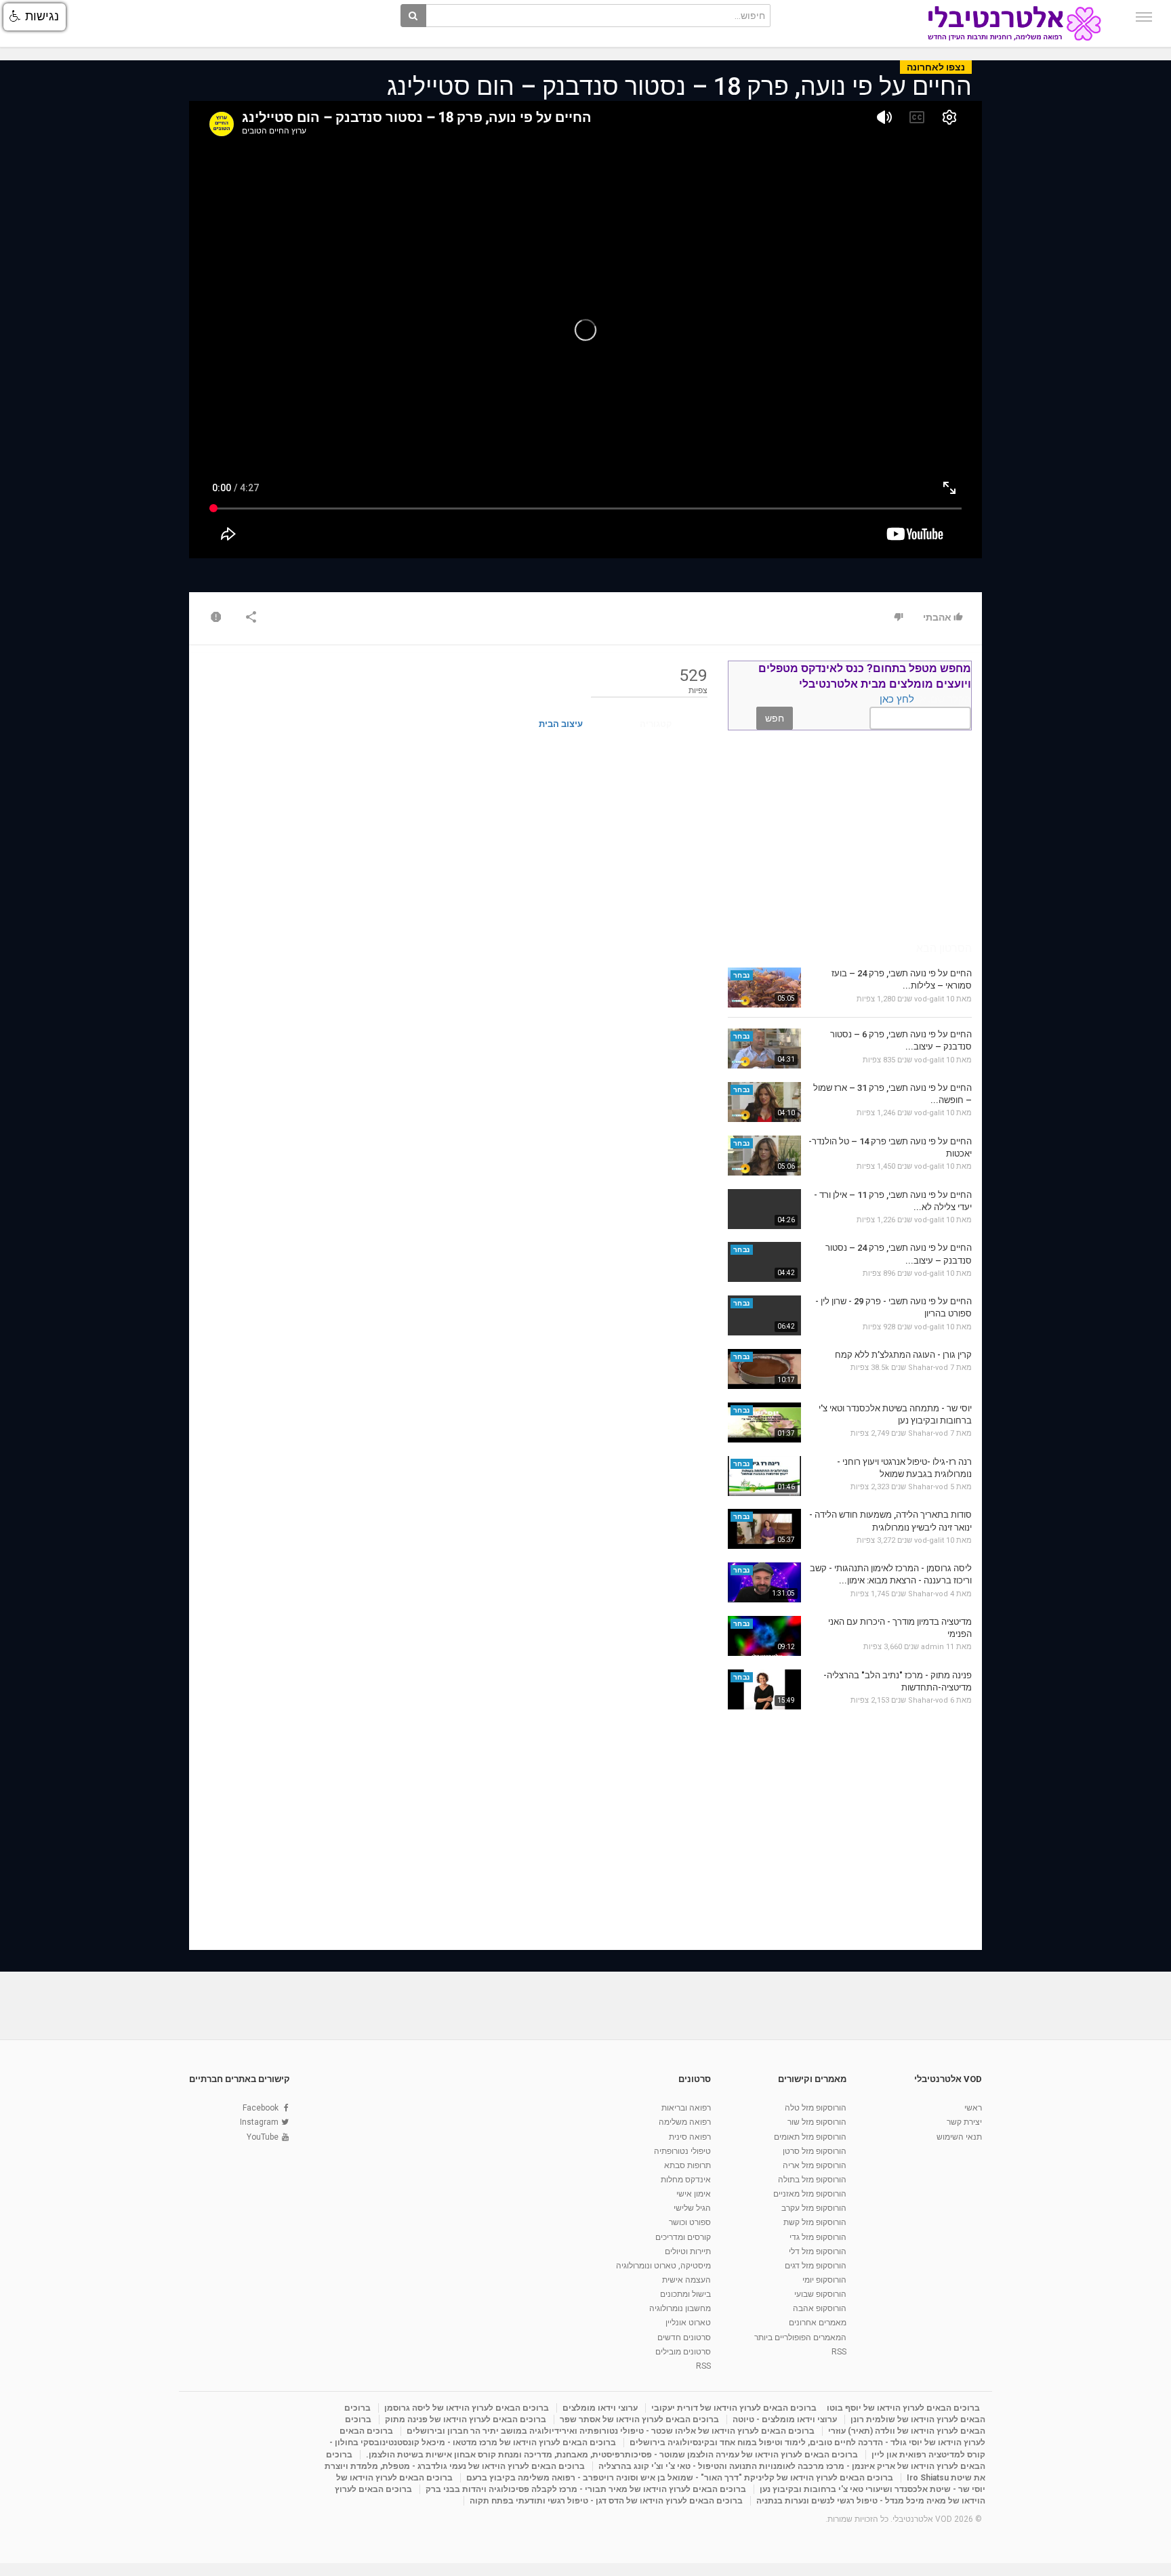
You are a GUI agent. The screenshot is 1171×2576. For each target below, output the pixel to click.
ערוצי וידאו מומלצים (600, 2408)
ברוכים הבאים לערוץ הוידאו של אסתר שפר (639, 2419)
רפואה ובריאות (686, 2108)
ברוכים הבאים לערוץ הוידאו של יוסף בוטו (903, 2408)
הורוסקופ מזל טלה (816, 2108)
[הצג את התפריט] (1144, 17)
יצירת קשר (964, 2122)
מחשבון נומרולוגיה (680, 2308)
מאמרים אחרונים (818, 2323)
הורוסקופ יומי (824, 2280)
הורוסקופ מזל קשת (815, 2222)
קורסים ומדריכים (683, 2237)
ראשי (973, 2108)
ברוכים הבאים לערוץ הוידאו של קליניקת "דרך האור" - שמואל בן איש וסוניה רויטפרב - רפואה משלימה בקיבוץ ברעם (680, 2478)
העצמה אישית (686, 2280)
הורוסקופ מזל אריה (815, 2165)
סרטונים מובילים (683, 2352)
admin (932, 1647)
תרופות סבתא (687, 2165)
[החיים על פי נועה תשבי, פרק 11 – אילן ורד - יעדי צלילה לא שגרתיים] (764, 1209)
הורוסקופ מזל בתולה (812, 2180)
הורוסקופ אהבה (820, 2308)
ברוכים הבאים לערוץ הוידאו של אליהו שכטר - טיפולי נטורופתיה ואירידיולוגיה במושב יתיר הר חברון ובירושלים (611, 2431)
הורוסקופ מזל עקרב (814, 2208)
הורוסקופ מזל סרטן (815, 2151)
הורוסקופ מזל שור (817, 2122)
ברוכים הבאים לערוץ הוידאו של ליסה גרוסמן (467, 2408)
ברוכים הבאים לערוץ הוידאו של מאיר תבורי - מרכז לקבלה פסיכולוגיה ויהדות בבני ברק (586, 2489)
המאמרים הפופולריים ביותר (800, 2338)
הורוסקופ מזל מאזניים (810, 2194)
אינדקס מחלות (686, 2180)
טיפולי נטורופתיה (682, 2151)
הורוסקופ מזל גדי (818, 2237)
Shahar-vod (928, 1368)
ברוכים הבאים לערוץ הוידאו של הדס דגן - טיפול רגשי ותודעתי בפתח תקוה (606, 2501)
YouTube (263, 2137)
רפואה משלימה (685, 2122)
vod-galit (929, 999)
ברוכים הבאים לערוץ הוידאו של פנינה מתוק (466, 2419)
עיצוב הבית (561, 724)
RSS (839, 2352)
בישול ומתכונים (685, 2294)
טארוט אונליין (688, 2323)
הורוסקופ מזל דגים (816, 2266)
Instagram (259, 2122)
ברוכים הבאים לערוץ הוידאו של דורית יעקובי (734, 2408)
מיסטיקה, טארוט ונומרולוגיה (663, 2266)
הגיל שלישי (692, 2208)
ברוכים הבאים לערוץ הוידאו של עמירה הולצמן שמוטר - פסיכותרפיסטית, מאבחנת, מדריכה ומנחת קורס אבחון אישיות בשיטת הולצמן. (612, 2455)
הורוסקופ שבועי (820, 2294)
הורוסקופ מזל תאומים (810, 2137)
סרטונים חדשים (684, 2338)
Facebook (261, 2108)
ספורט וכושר (690, 2222)
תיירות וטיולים (688, 2251)
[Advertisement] (453, 848)
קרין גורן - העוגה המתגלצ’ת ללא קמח (903, 1355)
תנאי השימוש (959, 2137)
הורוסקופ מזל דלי (818, 2251)
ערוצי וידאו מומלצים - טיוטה (785, 2419)
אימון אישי (694, 2194)
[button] (35, 17)
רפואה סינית (690, 2137)
